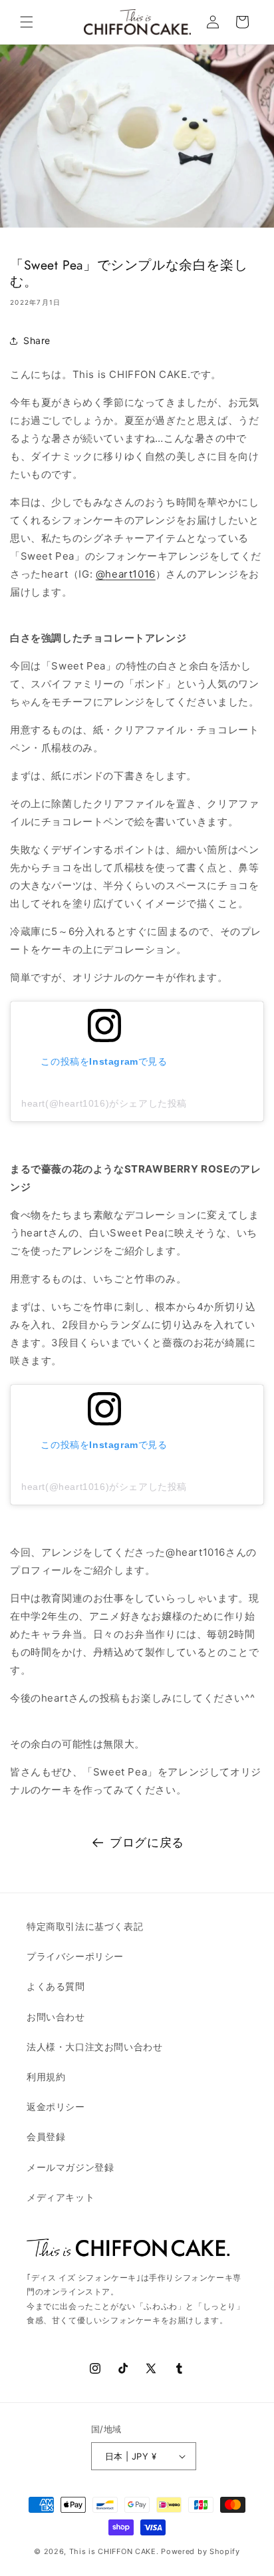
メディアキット (61, 2197)
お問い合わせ (56, 2017)
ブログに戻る (147, 1842)
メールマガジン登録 (70, 2167)
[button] (27, 22)
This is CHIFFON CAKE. (114, 2551)
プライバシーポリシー (75, 1956)
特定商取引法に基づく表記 (85, 1926)
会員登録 (46, 2136)
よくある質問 (56, 1986)
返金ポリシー (56, 2107)
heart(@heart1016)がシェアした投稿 (104, 1103)
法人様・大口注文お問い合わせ (94, 2047)
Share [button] (37, 340)
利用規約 (46, 2077)
